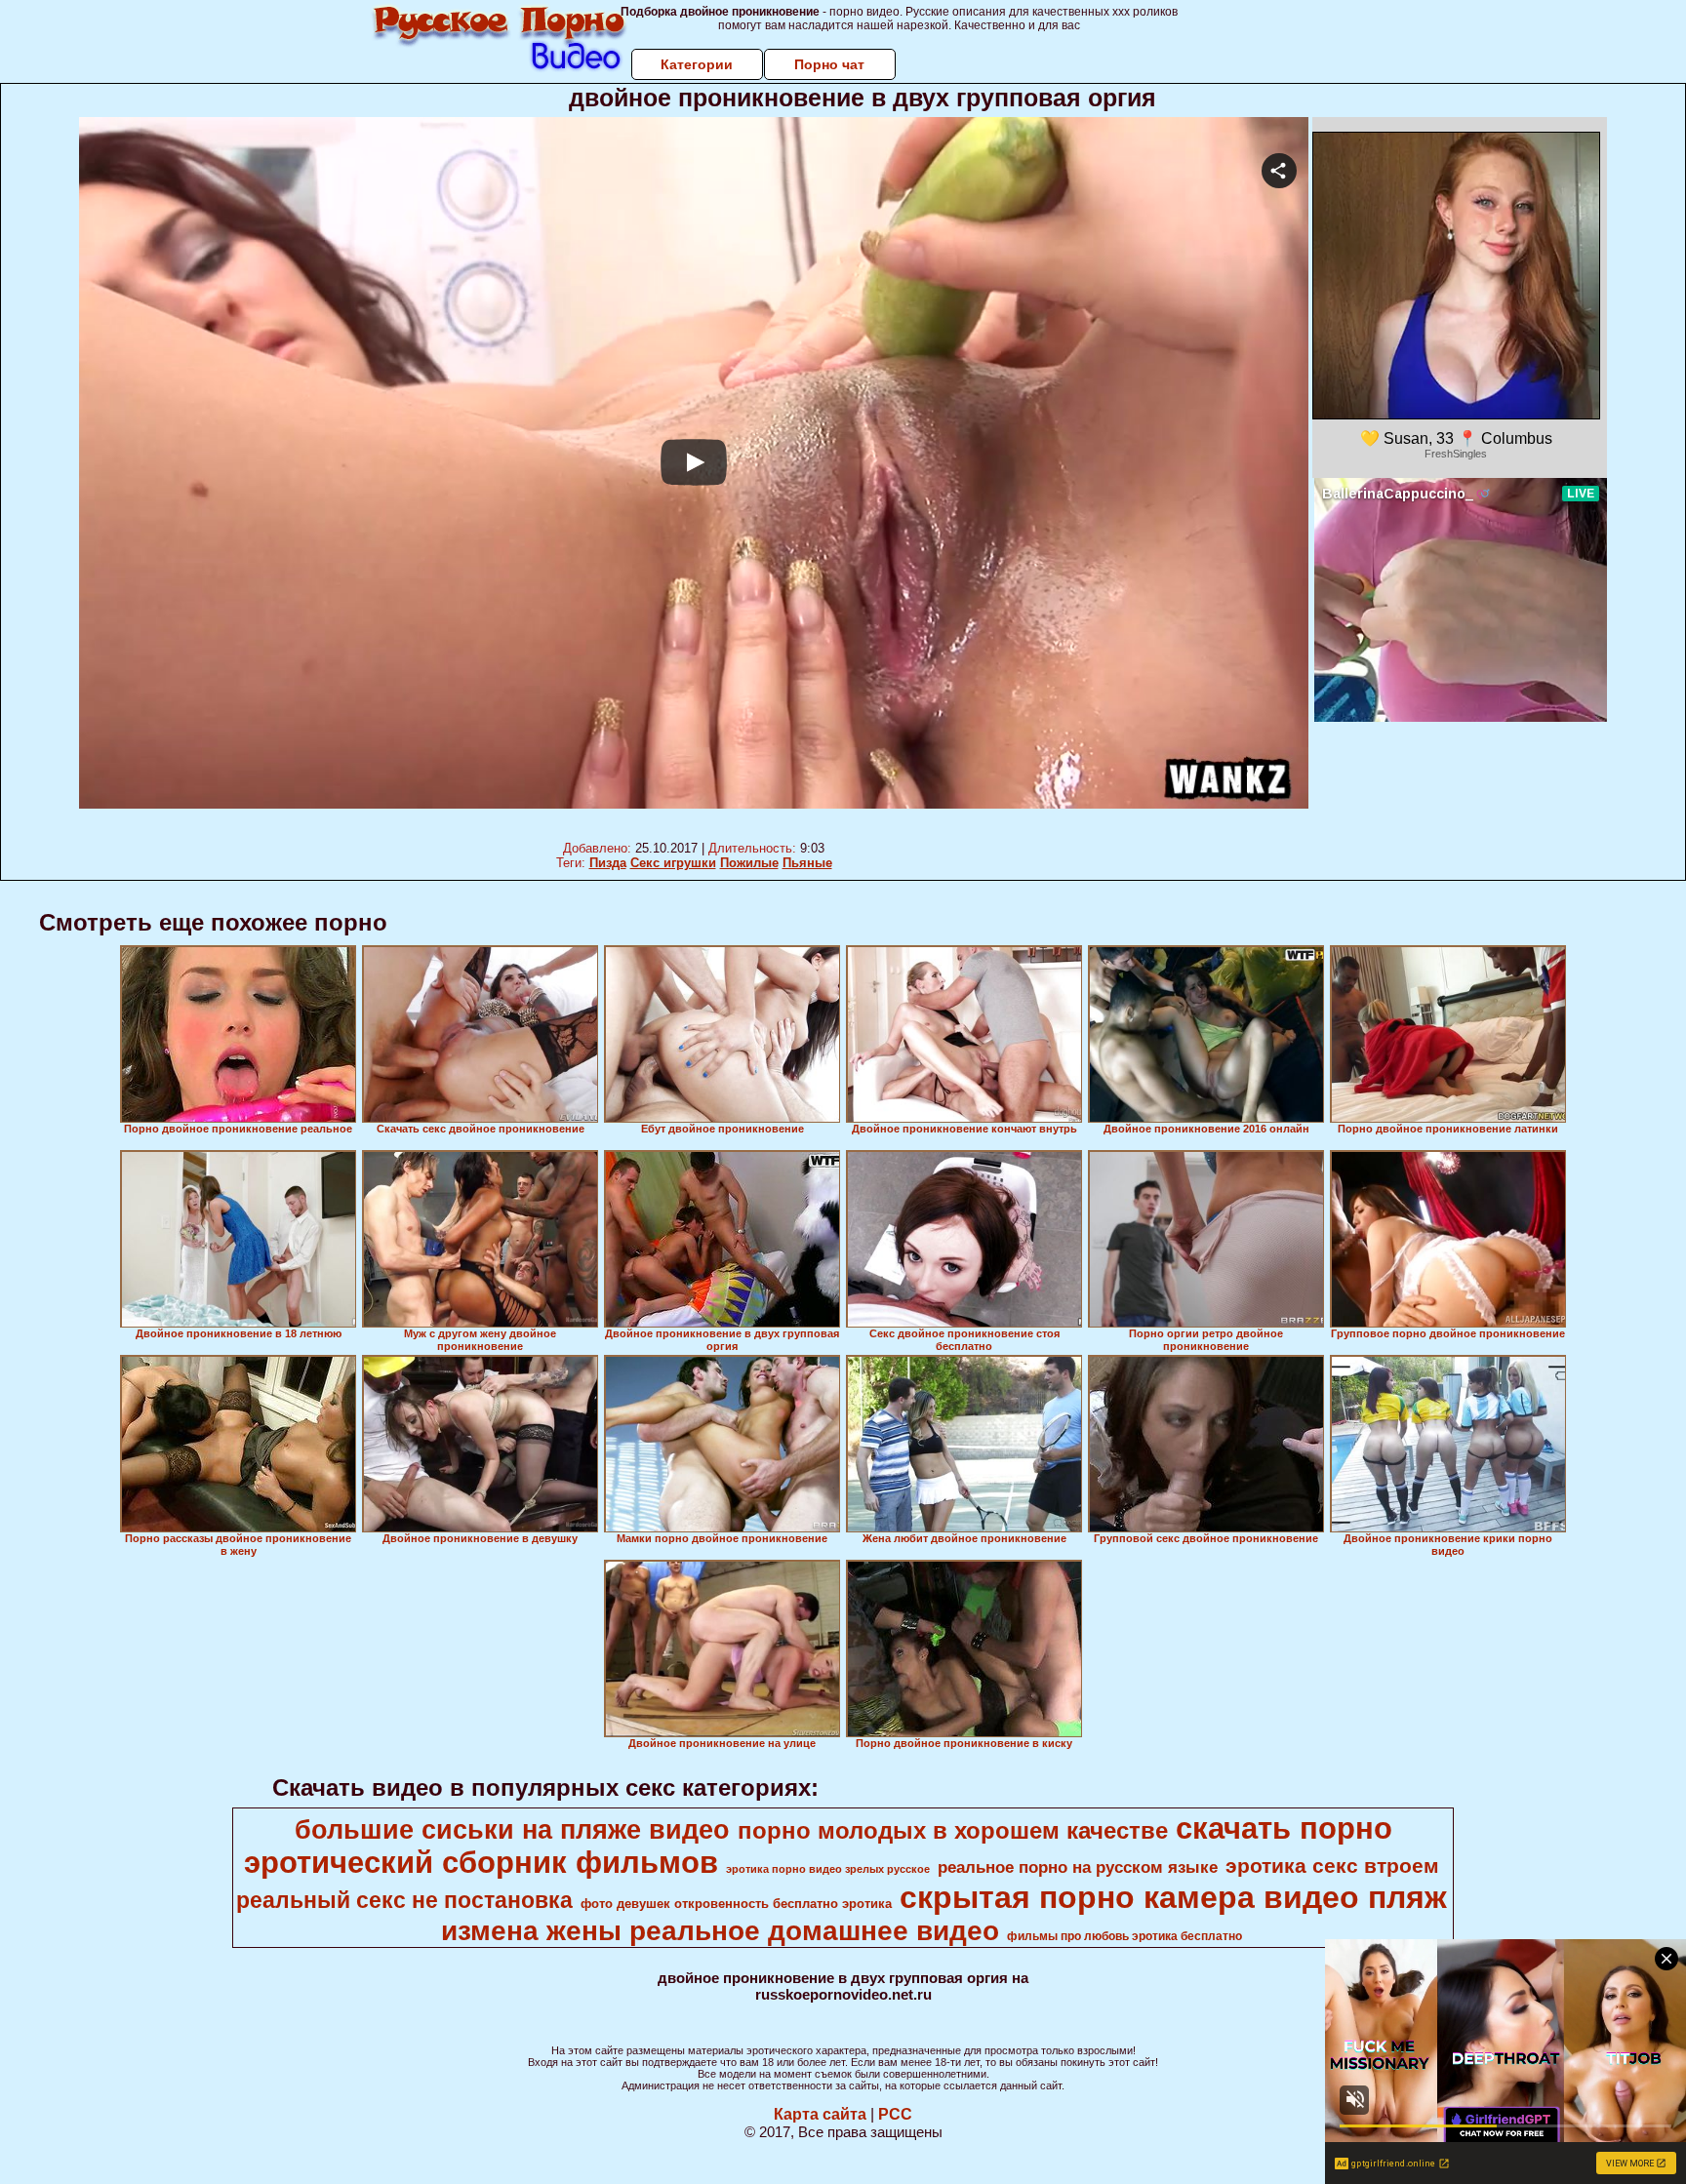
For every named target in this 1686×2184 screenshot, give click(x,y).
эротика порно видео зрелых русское (828, 1869)
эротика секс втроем (1332, 1866)
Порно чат (829, 64)
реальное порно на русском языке (1078, 1867)
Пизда (608, 863)
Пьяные (807, 863)
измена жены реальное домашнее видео (720, 1931)
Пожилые (749, 863)
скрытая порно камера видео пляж (1173, 1897)
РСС (895, 2114)
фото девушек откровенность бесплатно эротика (736, 1904)
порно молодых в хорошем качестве (953, 1830)
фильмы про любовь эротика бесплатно (1124, 1936)
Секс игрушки (673, 863)
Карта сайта (820, 2114)
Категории (697, 64)
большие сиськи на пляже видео (512, 1830)
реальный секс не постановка (404, 1900)
